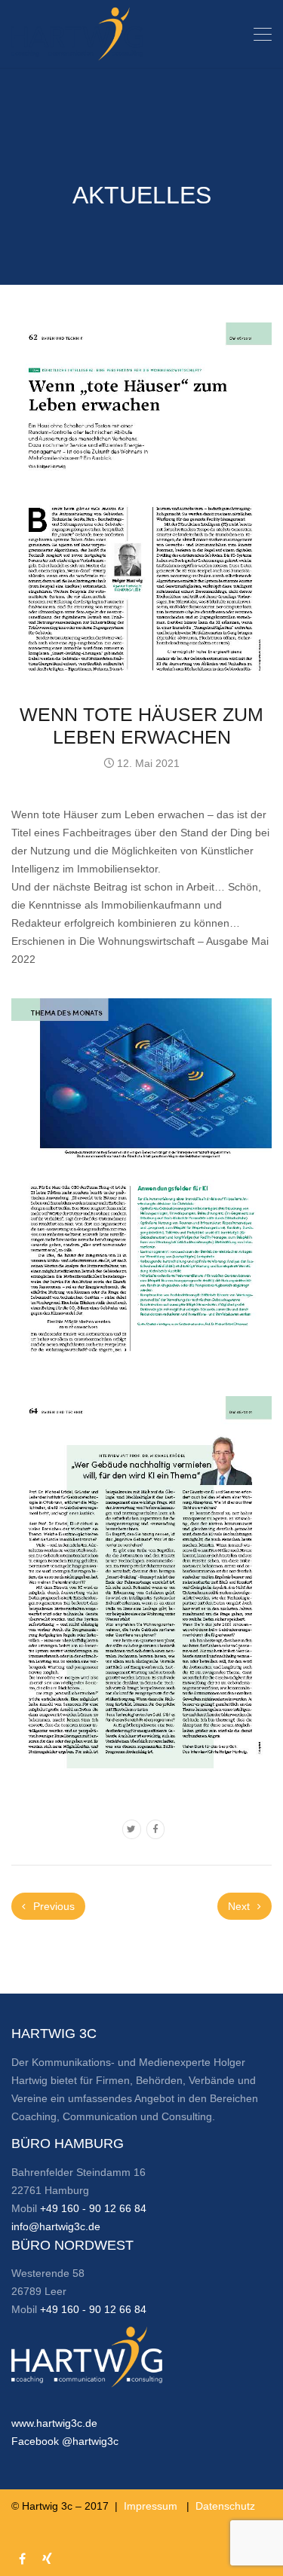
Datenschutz (225, 2506)
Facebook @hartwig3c (65, 2441)
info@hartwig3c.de (56, 2226)
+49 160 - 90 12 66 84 (93, 2208)
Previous (52, 1906)
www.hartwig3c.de (54, 2423)
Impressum (151, 2506)
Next (240, 1906)
